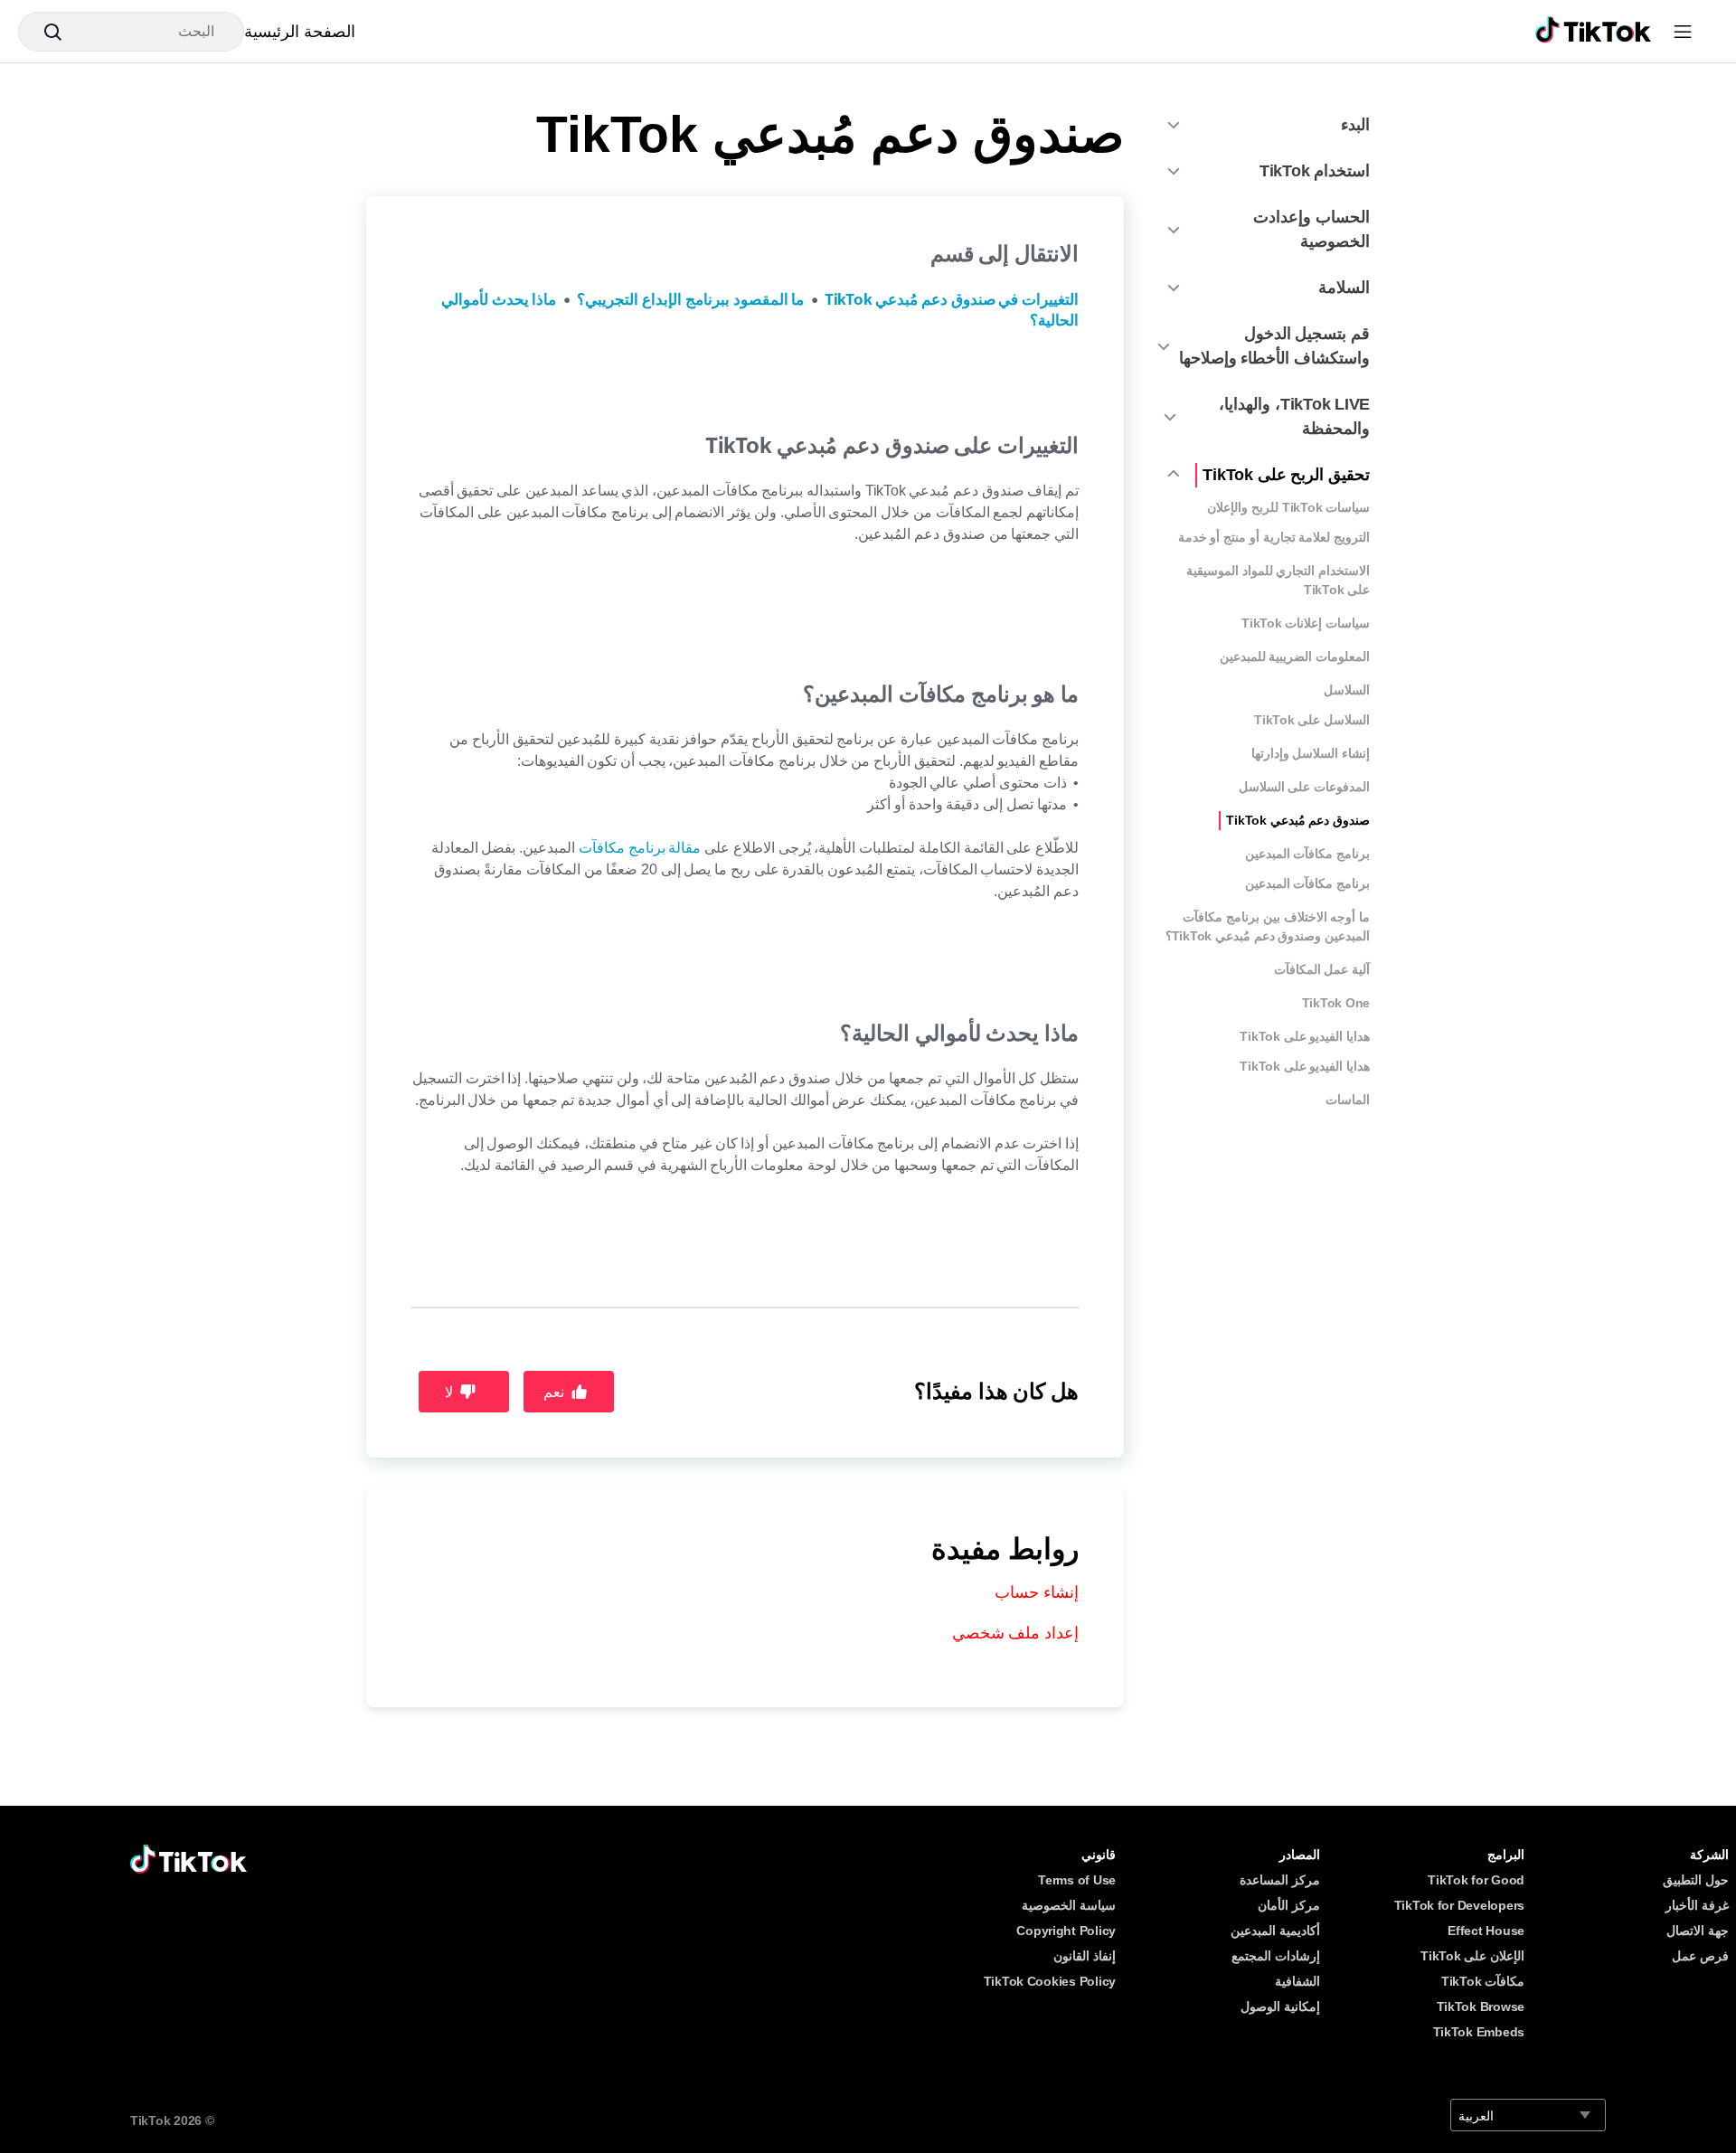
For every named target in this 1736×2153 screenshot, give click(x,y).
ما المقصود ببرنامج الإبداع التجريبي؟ (690, 300)
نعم (554, 1392)
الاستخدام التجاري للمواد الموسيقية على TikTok (1278, 580)
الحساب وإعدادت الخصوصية (1311, 229)
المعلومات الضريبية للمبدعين (1295, 656)
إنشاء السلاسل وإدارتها (1311, 753)
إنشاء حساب (1037, 1592)
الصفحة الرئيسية (300, 32)
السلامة (1344, 288)
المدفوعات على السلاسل (1304, 787)
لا (449, 1392)
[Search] (45, 32)
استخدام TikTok (1315, 171)
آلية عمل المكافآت (1322, 969)
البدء (1355, 125)
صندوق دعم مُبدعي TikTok (1298, 820)
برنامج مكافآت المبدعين (1307, 854)
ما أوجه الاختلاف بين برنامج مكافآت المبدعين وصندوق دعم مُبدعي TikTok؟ (1268, 926)
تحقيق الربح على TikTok (1286, 475)
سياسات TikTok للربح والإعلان (1288, 507)
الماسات (1348, 1100)
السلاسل (1347, 690)
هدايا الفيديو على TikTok (1305, 1036)
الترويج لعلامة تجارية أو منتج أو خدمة (1274, 537)
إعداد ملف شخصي (1015, 1633)
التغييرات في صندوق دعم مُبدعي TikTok (952, 300)
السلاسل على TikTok (1312, 720)
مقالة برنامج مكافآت (640, 848)
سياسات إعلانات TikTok (1306, 623)
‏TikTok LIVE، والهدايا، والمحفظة (1294, 416)
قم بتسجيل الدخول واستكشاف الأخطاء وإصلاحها (1274, 346)
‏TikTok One (1336, 1003)
